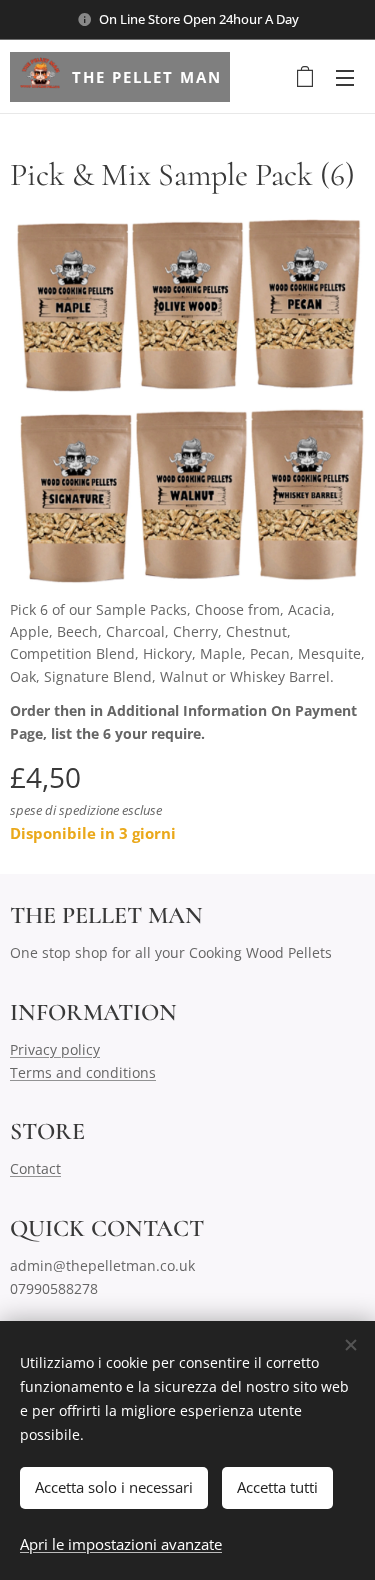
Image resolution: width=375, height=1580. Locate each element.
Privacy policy (55, 1049)
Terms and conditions (83, 1072)
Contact (35, 1168)
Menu (345, 77)
